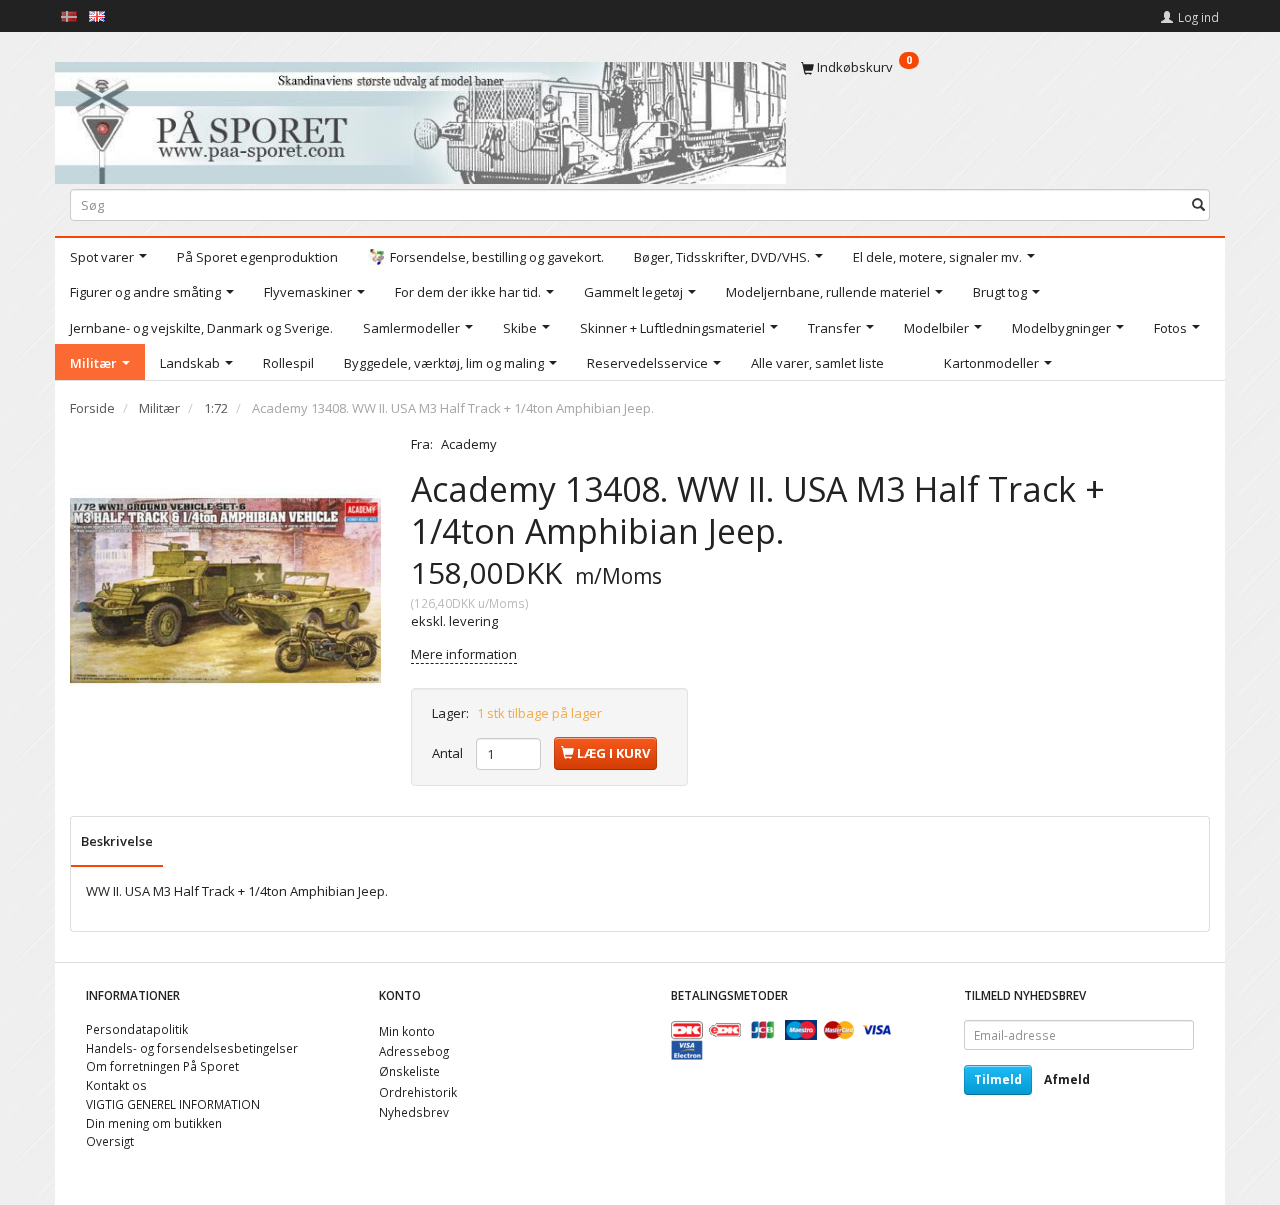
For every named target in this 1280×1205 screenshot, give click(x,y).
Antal (449, 753)
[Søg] (1198, 204)
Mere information (464, 654)
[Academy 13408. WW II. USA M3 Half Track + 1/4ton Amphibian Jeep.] (225, 590)
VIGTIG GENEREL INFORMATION (173, 1104)
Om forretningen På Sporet (162, 1066)
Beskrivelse (117, 841)
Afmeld (1067, 1079)
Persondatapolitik (137, 1029)
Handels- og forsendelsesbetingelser (192, 1048)
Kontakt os (116, 1085)
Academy (469, 444)
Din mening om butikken (154, 1123)
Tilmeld (998, 1079)
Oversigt (110, 1141)
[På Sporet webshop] (420, 118)
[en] (97, 15)
